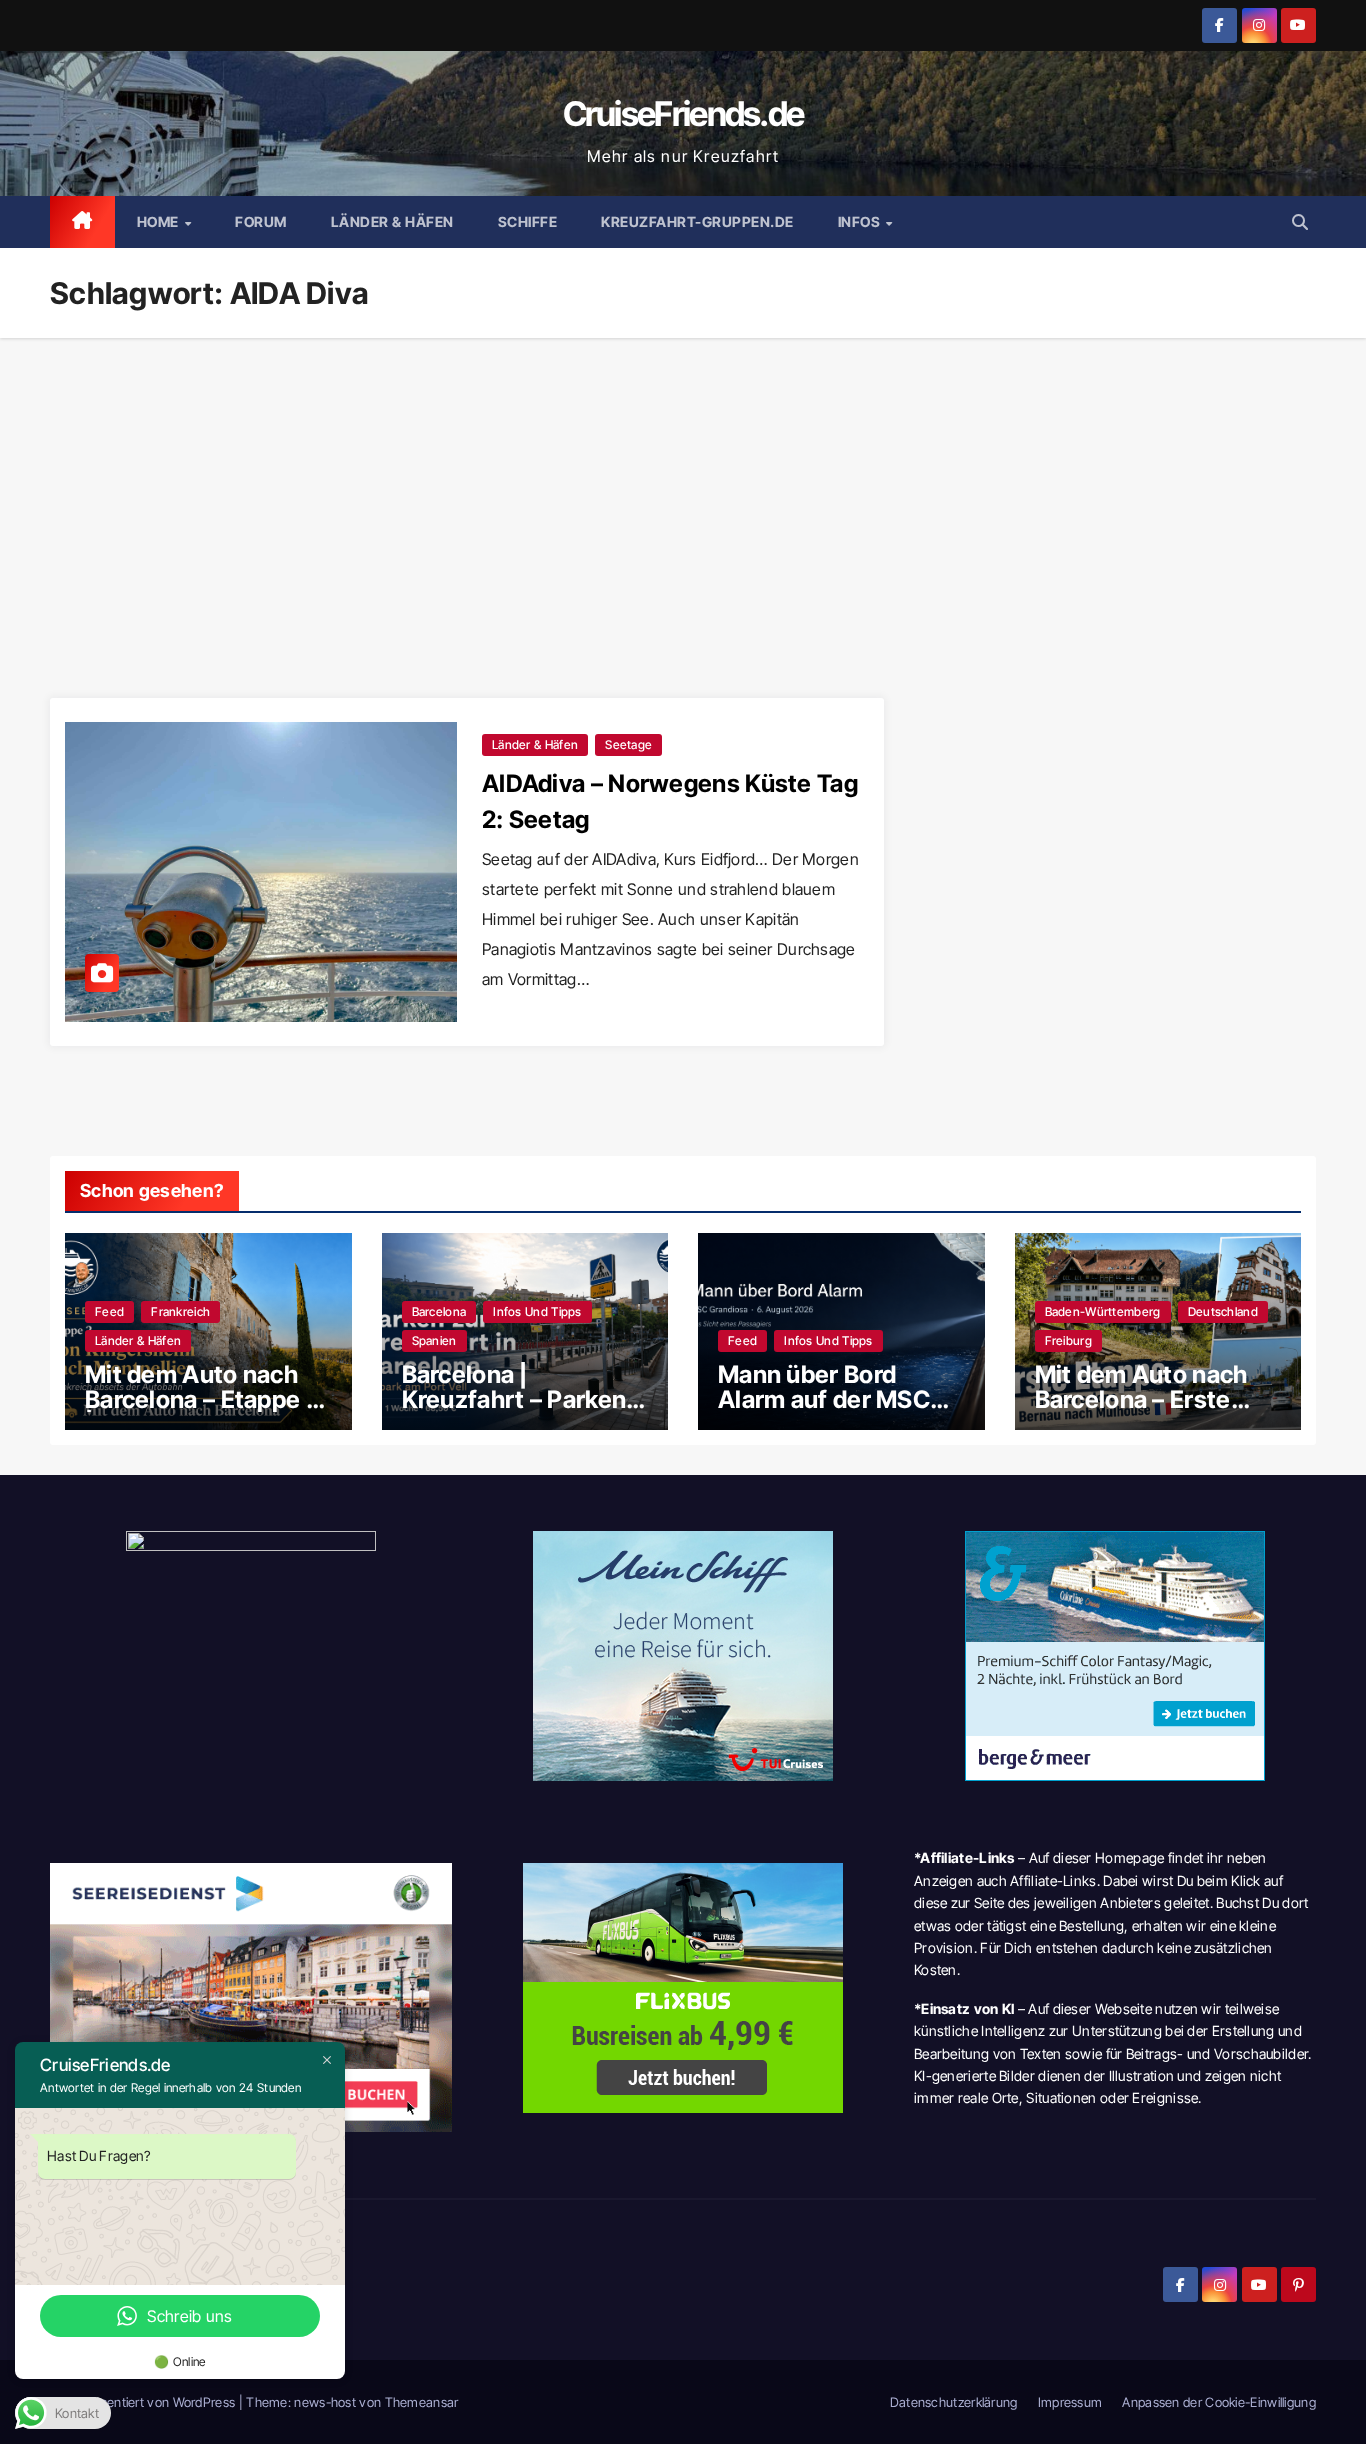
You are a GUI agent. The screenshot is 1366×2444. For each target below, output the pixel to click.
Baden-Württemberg (1103, 1311)
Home (160, 221)
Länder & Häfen (392, 221)
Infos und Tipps (537, 1311)
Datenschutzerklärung (954, 2402)
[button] (1300, 222)
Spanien (434, 1340)
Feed (109, 1311)
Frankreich (180, 1311)
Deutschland (1223, 1311)
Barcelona (439, 1311)
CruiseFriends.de (683, 113)
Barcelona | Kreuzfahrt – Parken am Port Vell (514, 1399)
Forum (261, 221)
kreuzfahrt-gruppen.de (697, 221)
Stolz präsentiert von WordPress (144, 2402)
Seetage (628, 744)
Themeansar (422, 2402)
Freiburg (1068, 1340)
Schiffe (528, 221)
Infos (861, 221)
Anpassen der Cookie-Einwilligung (1219, 2402)
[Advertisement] (683, 488)
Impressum (1070, 2402)
